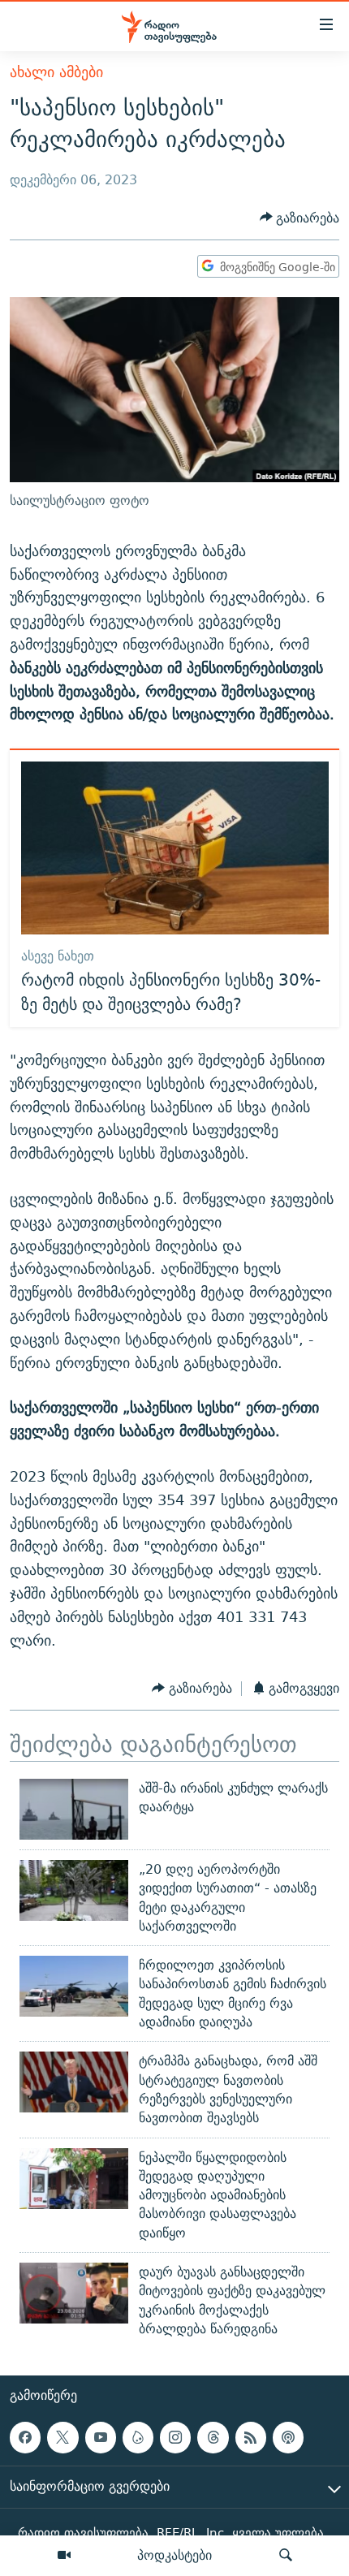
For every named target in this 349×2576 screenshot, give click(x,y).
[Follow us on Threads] (213, 2437)
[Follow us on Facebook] (25, 2437)
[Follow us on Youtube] (101, 2437)
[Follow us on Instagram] (175, 2437)
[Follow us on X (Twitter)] (62, 2437)
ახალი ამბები (56, 72)
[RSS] (251, 2437)
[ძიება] (286, 2556)
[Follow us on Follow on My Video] (138, 2437)
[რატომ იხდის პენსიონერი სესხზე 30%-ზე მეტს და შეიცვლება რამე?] (175, 848)
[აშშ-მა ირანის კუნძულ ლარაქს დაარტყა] (74, 1809)
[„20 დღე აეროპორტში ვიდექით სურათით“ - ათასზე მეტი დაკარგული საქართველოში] (74, 1890)
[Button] (300, 218)
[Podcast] (288, 2437)
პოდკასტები (174, 2555)
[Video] (64, 2556)
